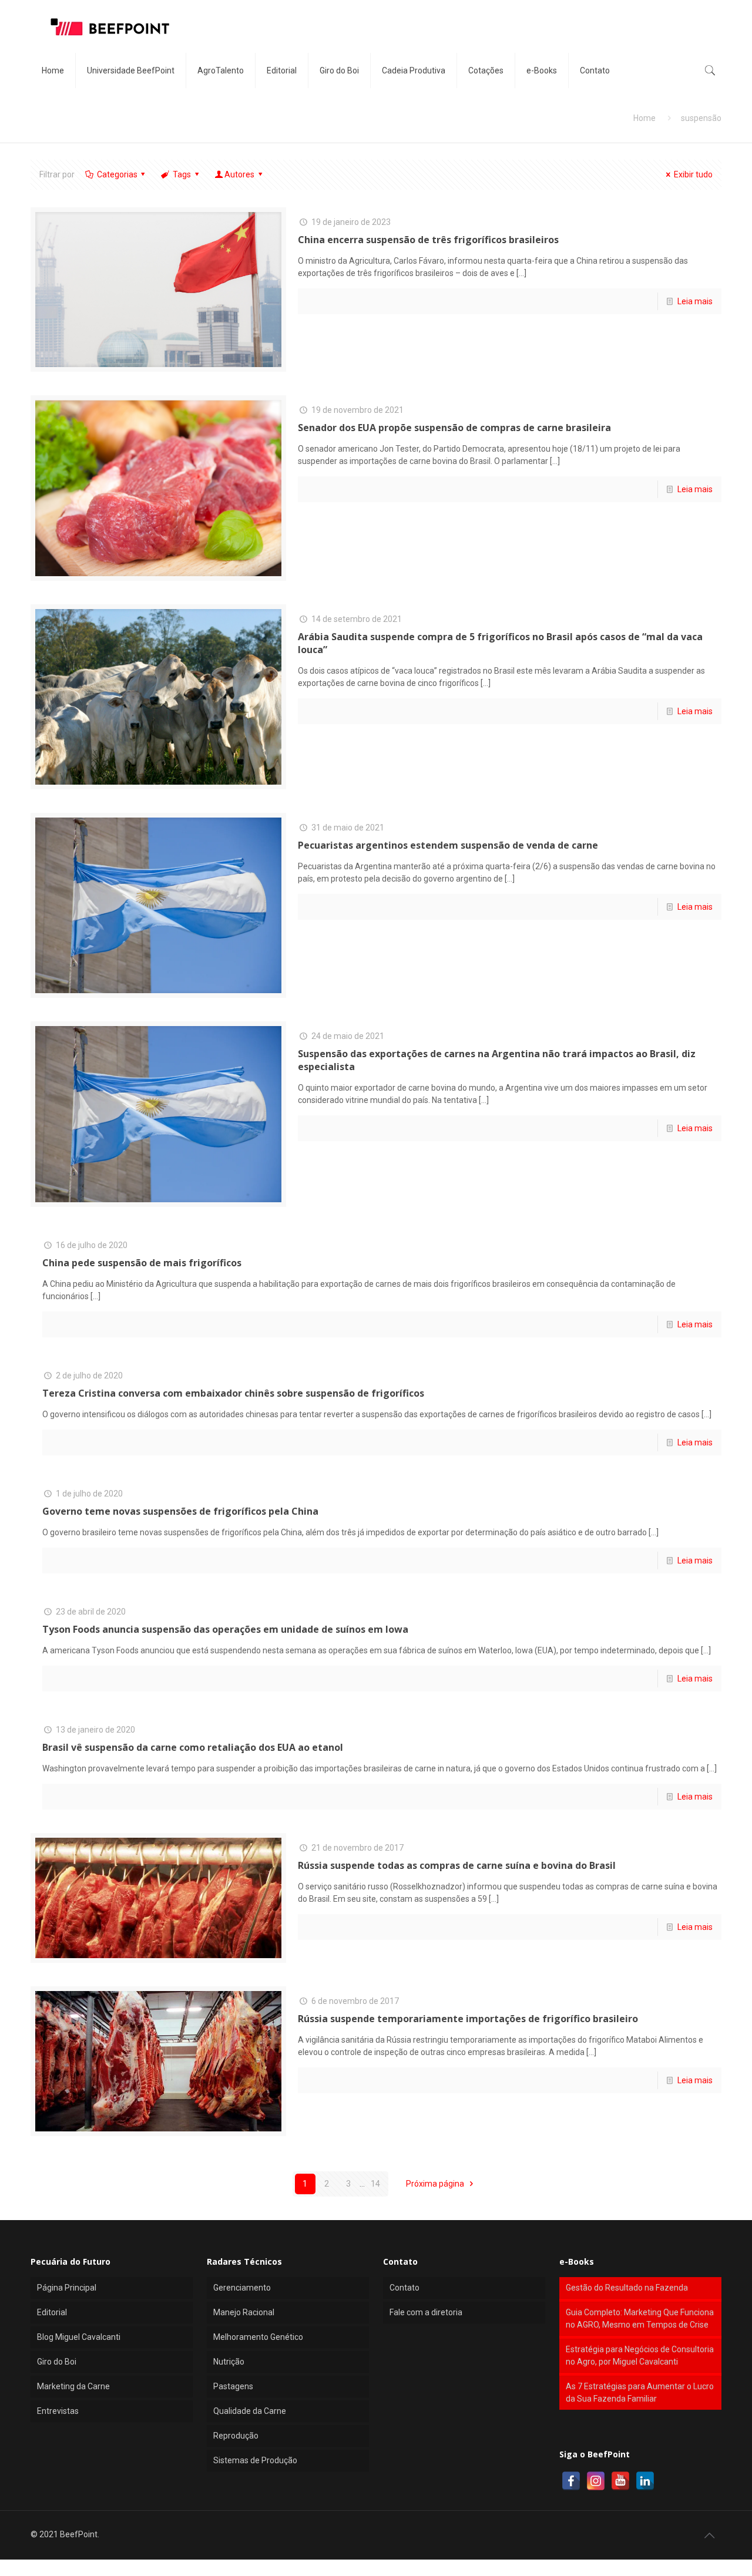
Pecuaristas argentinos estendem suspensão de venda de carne (448, 845)
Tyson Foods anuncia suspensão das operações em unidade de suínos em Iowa (225, 1629)
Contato (404, 2288)
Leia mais (695, 301)
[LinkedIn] (645, 2481)
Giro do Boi (57, 2362)
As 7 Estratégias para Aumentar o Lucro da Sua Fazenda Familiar (640, 2392)
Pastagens (233, 2386)
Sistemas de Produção (255, 2460)
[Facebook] (571, 2481)
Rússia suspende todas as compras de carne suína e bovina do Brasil (457, 1865)
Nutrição (229, 2362)
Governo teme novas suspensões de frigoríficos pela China (180, 1511)
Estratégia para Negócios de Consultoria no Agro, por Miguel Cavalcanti (640, 2355)
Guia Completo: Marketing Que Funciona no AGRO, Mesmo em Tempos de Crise (640, 2318)
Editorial (52, 2312)
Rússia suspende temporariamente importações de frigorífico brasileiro (468, 2019)
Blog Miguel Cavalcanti (79, 2337)
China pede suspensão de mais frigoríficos (142, 1263)
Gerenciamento (242, 2288)
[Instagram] (596, 2481)
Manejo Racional (244, 2312)
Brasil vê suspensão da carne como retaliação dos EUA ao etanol (193, 1747)
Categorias (117, 174)
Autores (239, 174)
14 (375, 2184)
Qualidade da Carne (250, 2411)
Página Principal (67, 2288)
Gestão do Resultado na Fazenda (627, 2288)
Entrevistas (58, 2411)
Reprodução (236, 2436)
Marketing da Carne (73, 2386)
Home (644, 118)
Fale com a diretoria (426, 2312)
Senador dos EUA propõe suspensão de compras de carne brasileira (454, 428)
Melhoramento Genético (258, 2337)
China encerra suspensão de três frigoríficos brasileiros (428, 240)
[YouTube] (620, 2481)
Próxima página (436, 2184)
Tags (182, 174)
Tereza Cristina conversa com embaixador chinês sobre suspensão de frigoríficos (233, 1393)
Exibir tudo (693, 174)
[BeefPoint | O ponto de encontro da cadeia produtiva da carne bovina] (109, 26)
